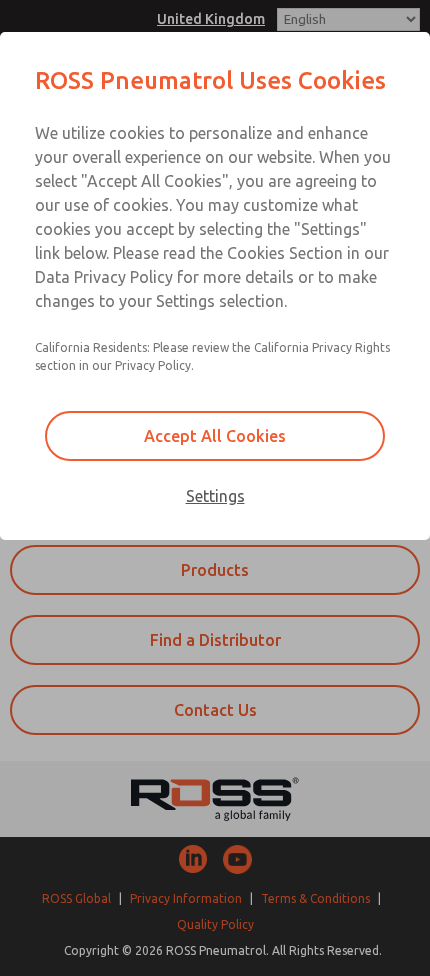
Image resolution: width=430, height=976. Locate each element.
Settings (215, 496)
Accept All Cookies (215, 436)
